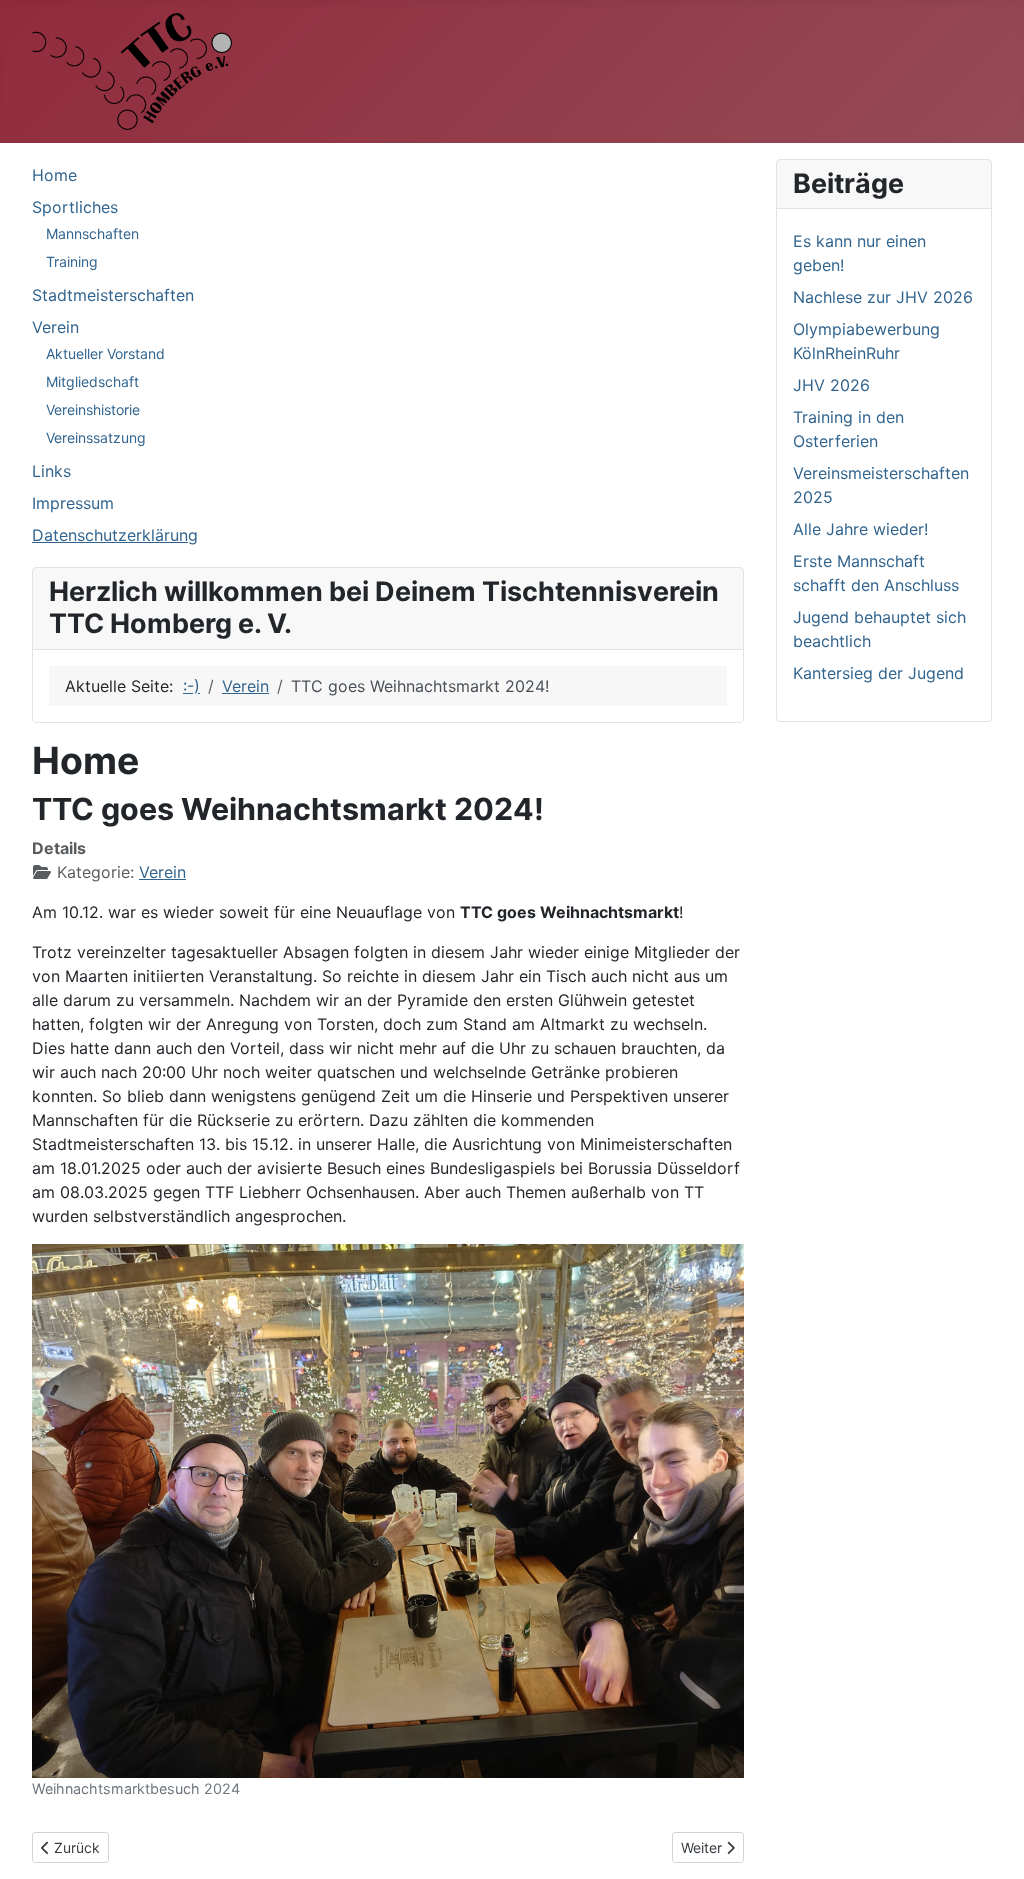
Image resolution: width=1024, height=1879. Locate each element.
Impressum (73, 503)
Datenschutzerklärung (115, 535)
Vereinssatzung (96, 437)
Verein (55, 327)
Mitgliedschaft (92, 381)
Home (54, 175)
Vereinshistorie (93, 409)
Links (51, 471)
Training (72, 261)
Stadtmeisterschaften (113, 295)
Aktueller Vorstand (105, 353)
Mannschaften (92, 233)
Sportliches (75, 207)
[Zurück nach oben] (989, 1842)
